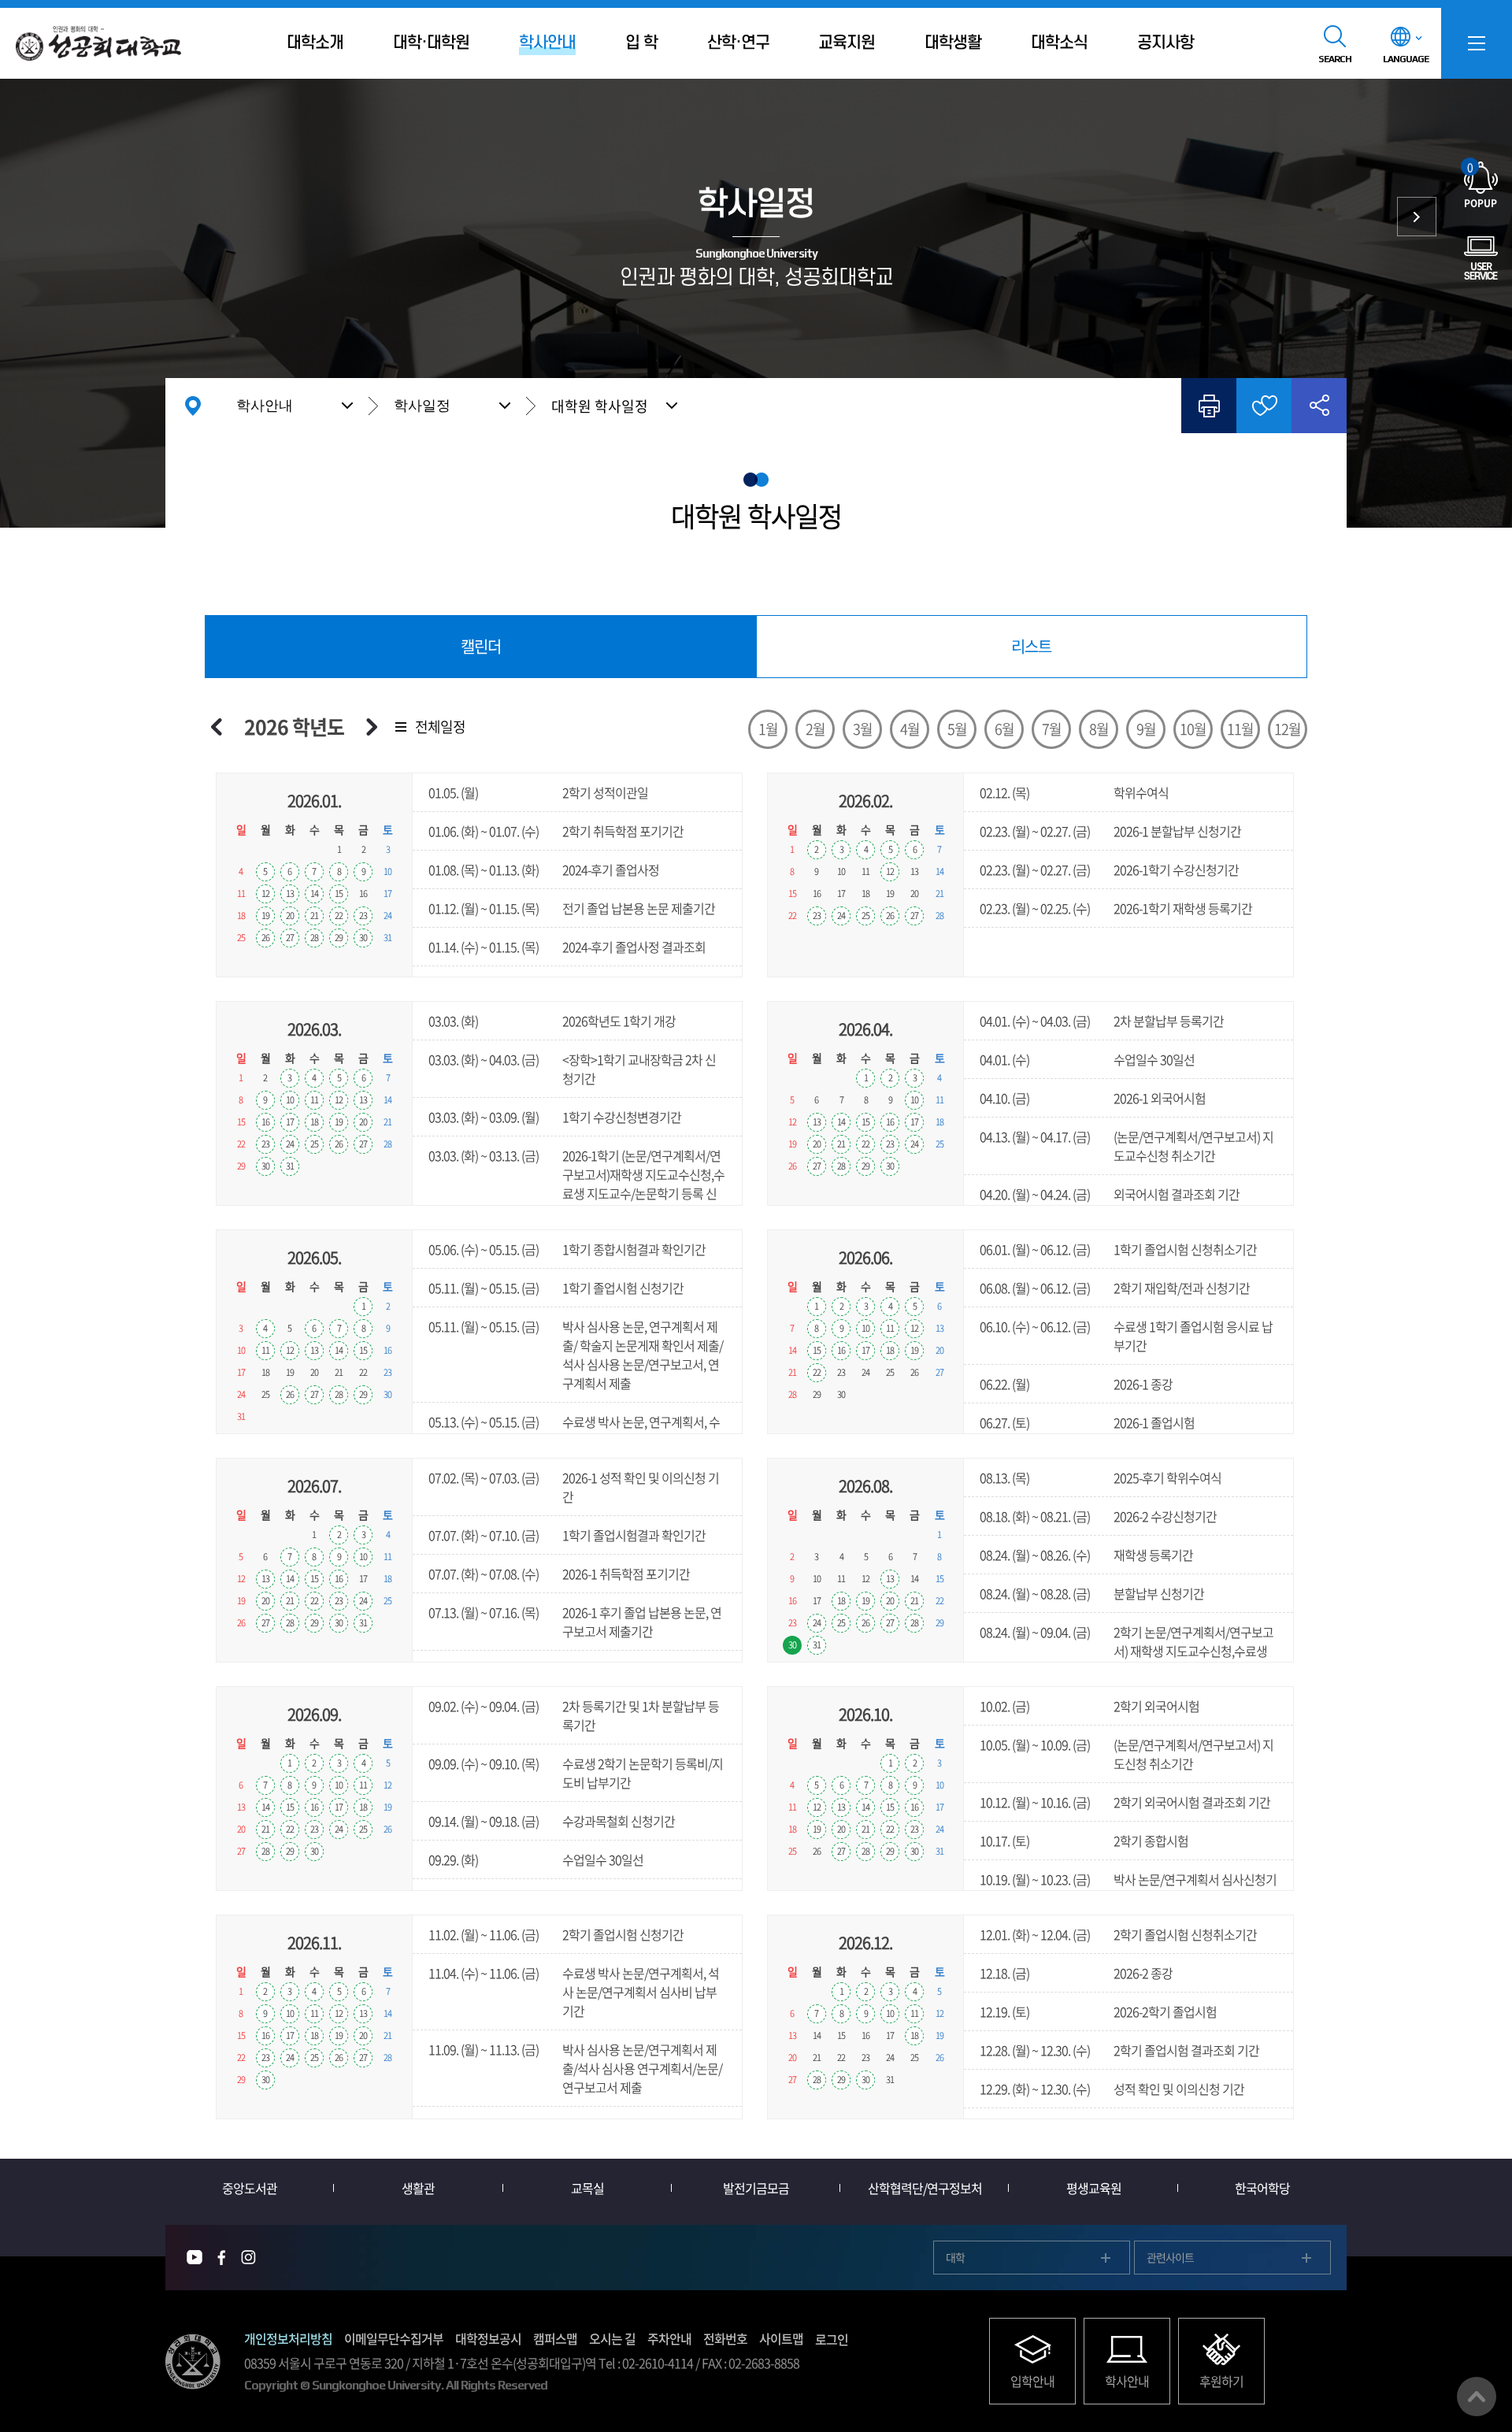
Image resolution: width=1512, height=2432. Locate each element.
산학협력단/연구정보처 (925, 2188)
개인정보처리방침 (288, 2338)
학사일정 (422, 406)
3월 (863, 729)
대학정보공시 (488, 2338)
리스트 (1031, 646)
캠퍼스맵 (555, 2338)
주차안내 (669, 2338)
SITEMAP (1477, 43)
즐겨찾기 (1264, 406)
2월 (815, 729)
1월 (768, 729)
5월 (957, 729)
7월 (1052, 729)
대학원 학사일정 (600, 406)
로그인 (832, 2339)
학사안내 (265, 406)
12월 (1288, 729)
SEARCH (1335, 59)
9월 (1146, 729)
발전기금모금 (756, 2188)
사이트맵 (781, 2338)
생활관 (418, 2188)
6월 (1004, 729)
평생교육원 (1094, 2188)
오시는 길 (612, 2338)
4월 (910, 729)
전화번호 (725, 2338)
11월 (1240, 729)
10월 (1193, 729)
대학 (955, 2257)
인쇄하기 (1209, 406)
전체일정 (440, 727)
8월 (1099, 729)
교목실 (587, 2188)
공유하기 (1319, 406)
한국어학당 (1262, 2188)
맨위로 (1477, 2397)
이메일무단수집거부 (394, 2338)
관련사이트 (1170, 2257)
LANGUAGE (1406, 59)
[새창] (195, 2258)
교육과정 (1417, 217)
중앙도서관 (250, 2188)
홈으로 (193, 406)
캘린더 (481, 646)
